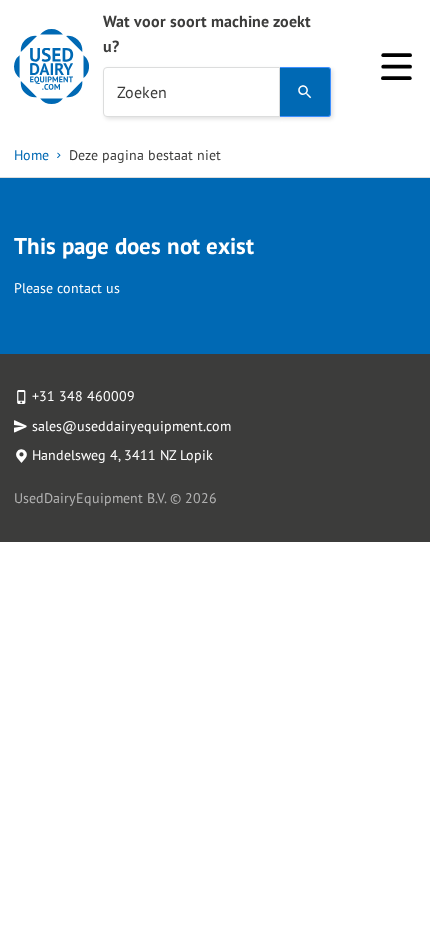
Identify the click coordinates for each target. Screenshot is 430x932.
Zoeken (142, 92)
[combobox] (191, 92)
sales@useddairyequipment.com (131, 426)
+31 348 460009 (83, 396)
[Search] (305, 92)
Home (31, 155)
